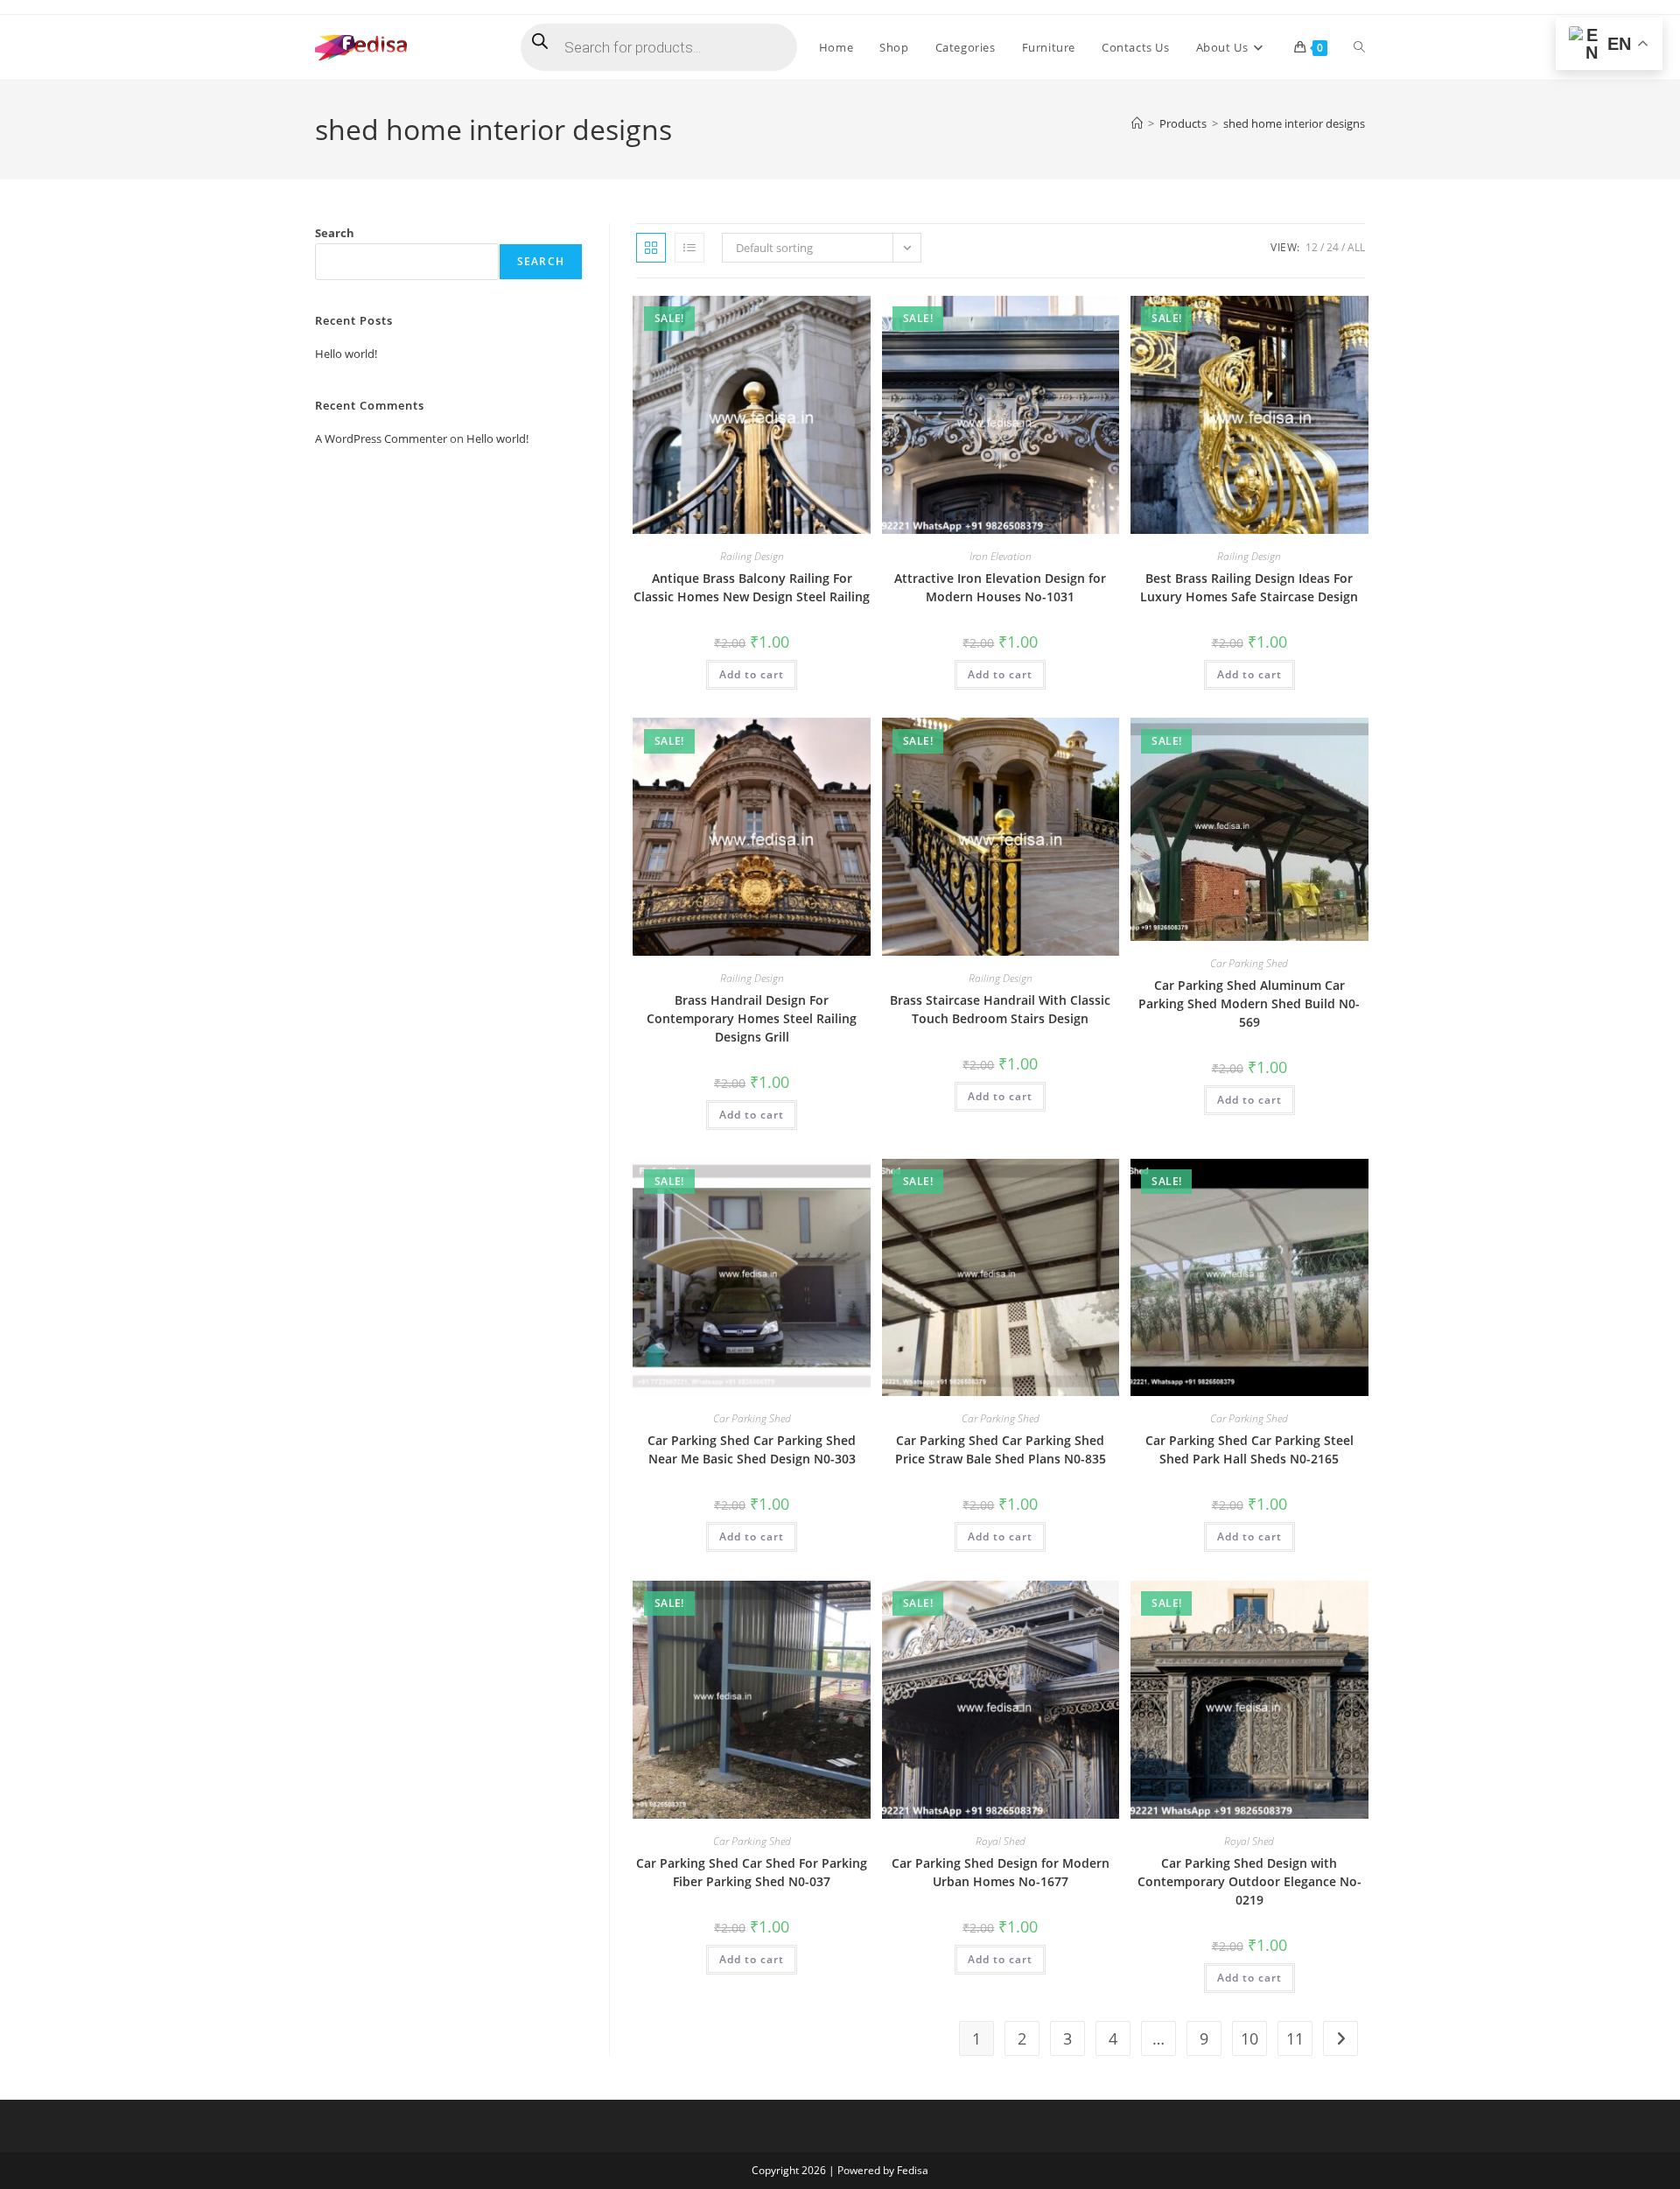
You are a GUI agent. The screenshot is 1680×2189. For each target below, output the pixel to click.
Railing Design (752, 556)
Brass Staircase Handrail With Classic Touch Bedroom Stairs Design (1000, 1009)
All (1356, 247)
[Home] (1137, 123)
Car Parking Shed (1249, 963)
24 (1333, 247)
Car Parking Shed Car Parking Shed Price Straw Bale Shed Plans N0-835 (1001, 1449)
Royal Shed (1001, 1841)
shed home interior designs (1294, 123)
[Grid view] (651, 248)
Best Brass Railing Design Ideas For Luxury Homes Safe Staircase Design (1249, 587)
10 (1249, 2038)
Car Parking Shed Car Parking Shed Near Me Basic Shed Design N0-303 (752, 1449)
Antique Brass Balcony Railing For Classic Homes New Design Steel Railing (752, 587)
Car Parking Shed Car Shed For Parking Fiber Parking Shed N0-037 (752, 1872)
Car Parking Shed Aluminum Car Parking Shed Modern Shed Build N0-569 (1249, 1003)
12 (1312, 247)
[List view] (689, 248)
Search (335, 233)
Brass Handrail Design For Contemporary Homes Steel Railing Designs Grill (752, 1018)
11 (1295, 2038)
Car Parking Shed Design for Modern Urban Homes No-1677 (1001, 1872)
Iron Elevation (1001, 556)
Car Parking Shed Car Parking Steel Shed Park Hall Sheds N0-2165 (1249, 1449)
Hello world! (346, 354)
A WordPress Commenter (381, 439)
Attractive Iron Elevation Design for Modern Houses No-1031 (1000, 587)
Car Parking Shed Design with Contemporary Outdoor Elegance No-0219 (1249, 1881)
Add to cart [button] (752, 674)
